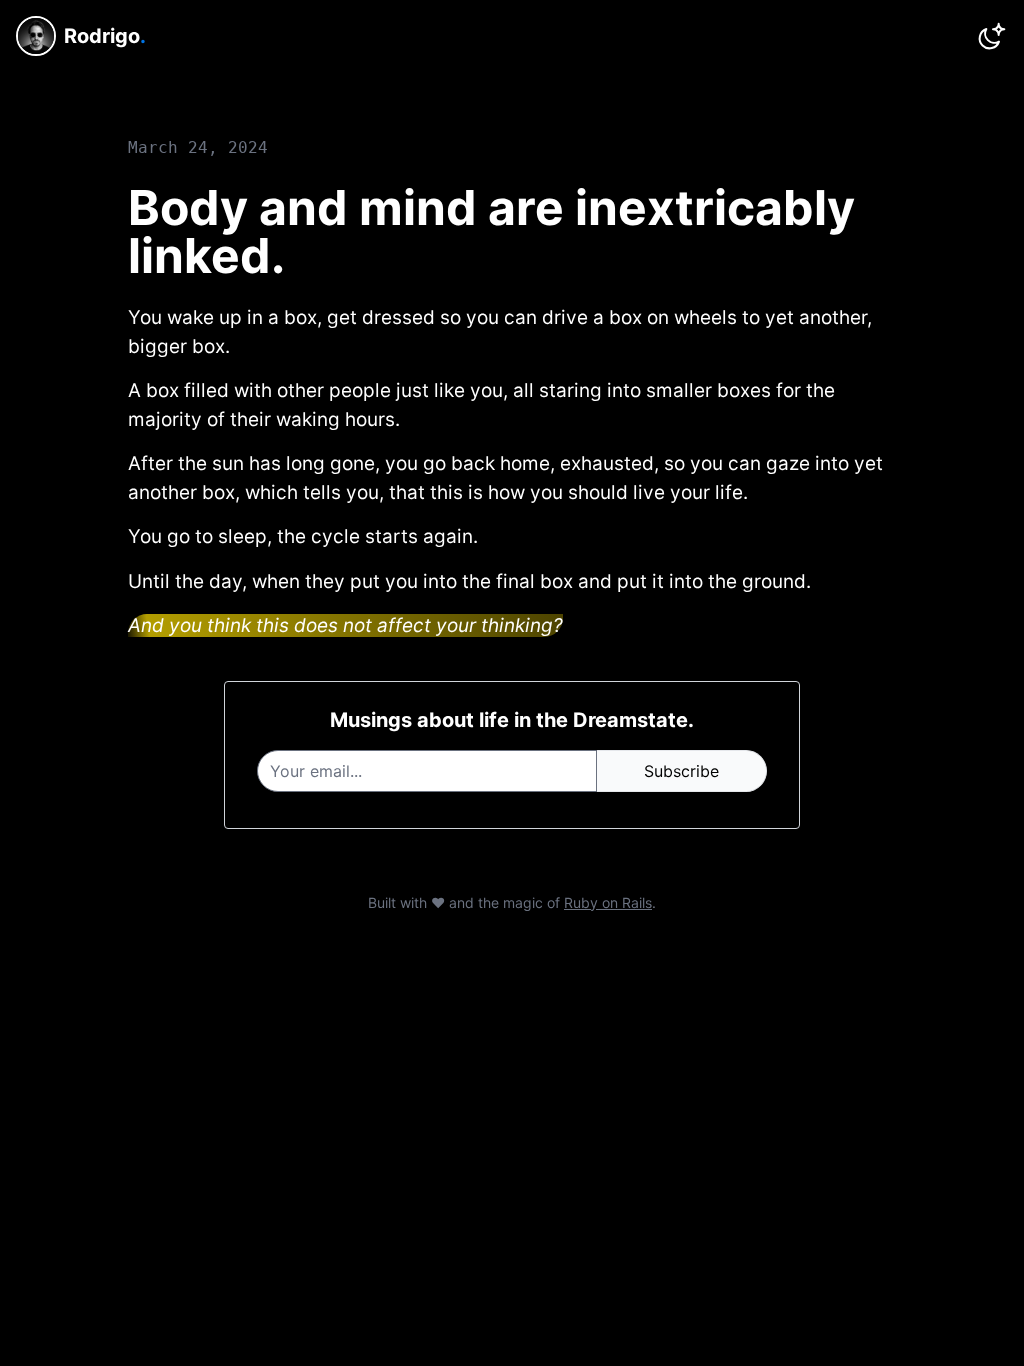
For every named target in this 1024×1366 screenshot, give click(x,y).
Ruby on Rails (608, 902)
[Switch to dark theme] (992, 36)
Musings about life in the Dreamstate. (512, 720)
